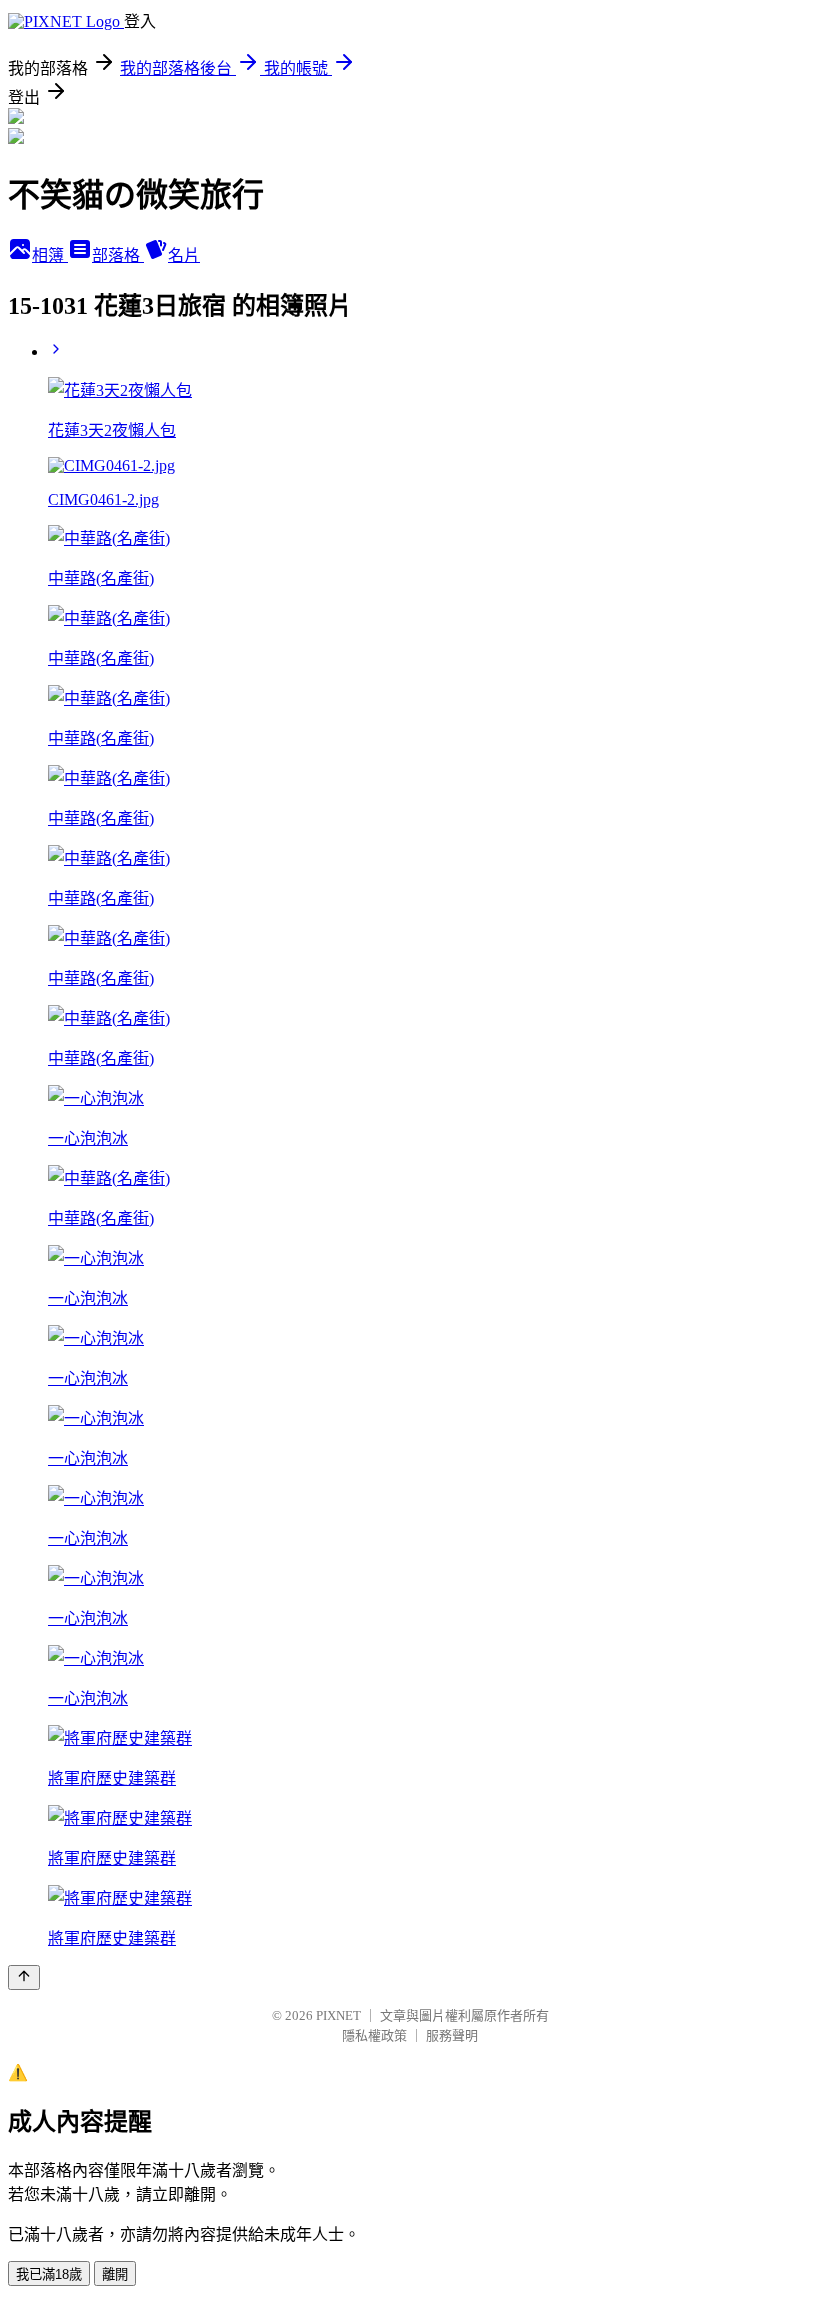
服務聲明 (452, 2035)
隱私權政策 (374, 2035)
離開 (115, 2274)
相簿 (50, 255)
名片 (184, 255)
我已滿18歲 (49, 2274)
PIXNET (338, 2015)
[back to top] (24, 1977)
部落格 (118, 255)
